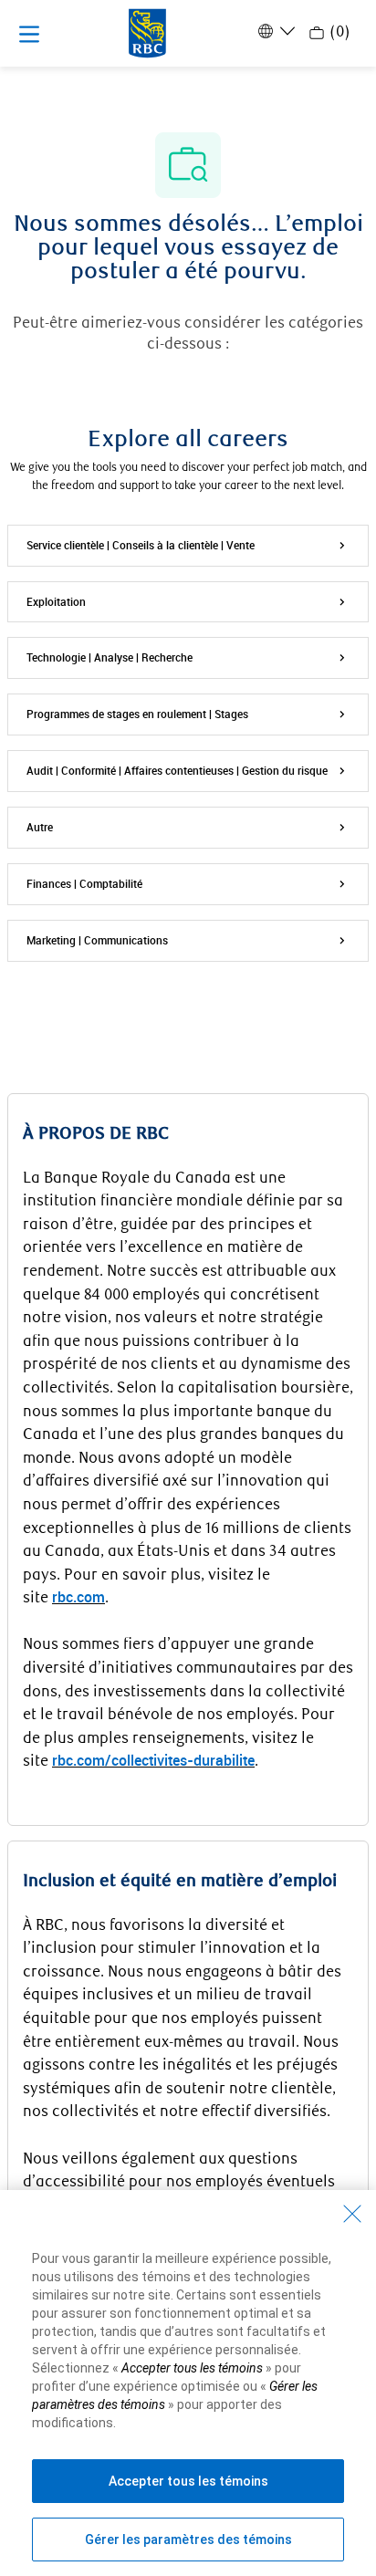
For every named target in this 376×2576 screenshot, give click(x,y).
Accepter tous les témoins (188, 2481)
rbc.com (78, 1597)
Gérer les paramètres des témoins (188, 2539)
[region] (188, 2383)
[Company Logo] (147, 32)
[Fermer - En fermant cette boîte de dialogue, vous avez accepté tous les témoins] (352, 2214)
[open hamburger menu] (29, 34)
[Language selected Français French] (275, 31)
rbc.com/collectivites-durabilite (153, 1760)
